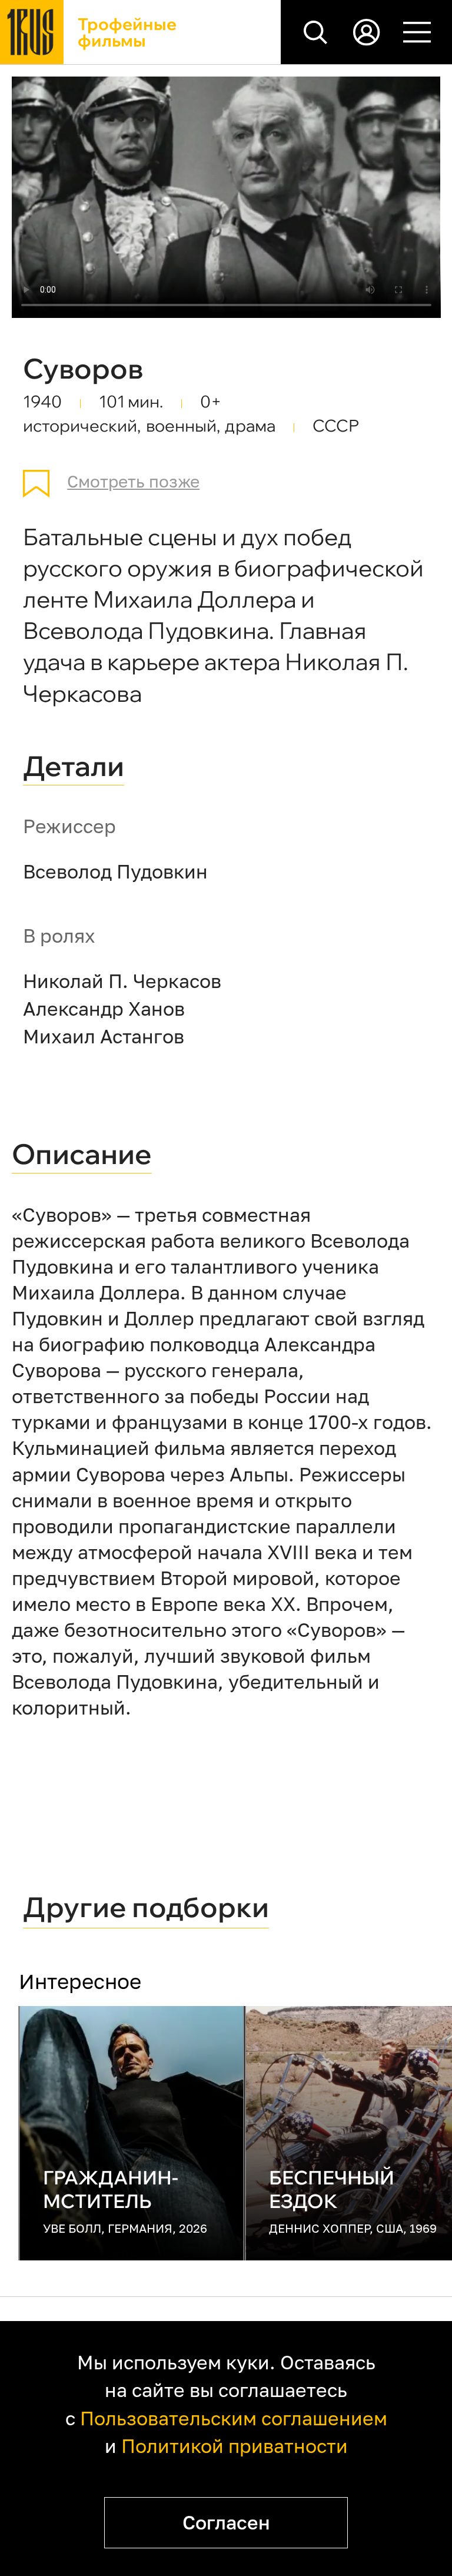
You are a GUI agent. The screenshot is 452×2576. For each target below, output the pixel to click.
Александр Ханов (104, 1009)
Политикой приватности (235, 2446)
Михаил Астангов (104, 1036)
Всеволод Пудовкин (115, 871)
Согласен (226, 2522)
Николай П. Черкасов (122, 981)
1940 (42, 401)
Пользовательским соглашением (234, 2418)
